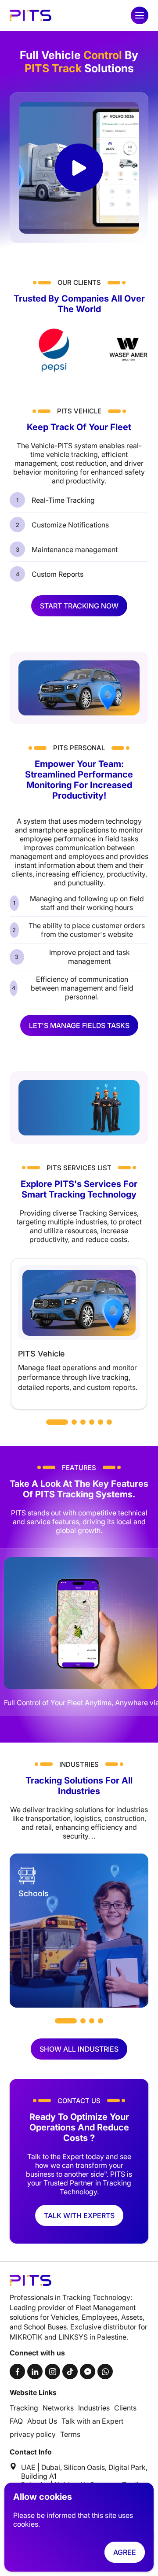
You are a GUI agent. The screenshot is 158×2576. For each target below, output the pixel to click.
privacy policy (33, 2434)
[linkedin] (35, 2371)
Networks (58, 2408)
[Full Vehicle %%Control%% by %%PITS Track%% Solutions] (79, 168)
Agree (125, 2552)
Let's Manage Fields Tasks (79, 1025)
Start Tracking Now (79, 606)
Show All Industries (79, 2049)
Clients (125, 2408)
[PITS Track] (31, 15)
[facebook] (17, 2371)
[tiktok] (70, 2371)
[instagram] (52, 2371)
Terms (70, 2434)
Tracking (24, 2408)
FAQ (16, 2421)
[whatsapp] (105, 2371)
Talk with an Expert (92, 2421)
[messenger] (88, 2371)
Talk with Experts (79, 2215)
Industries (94, 2408)
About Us (42, 2421)
